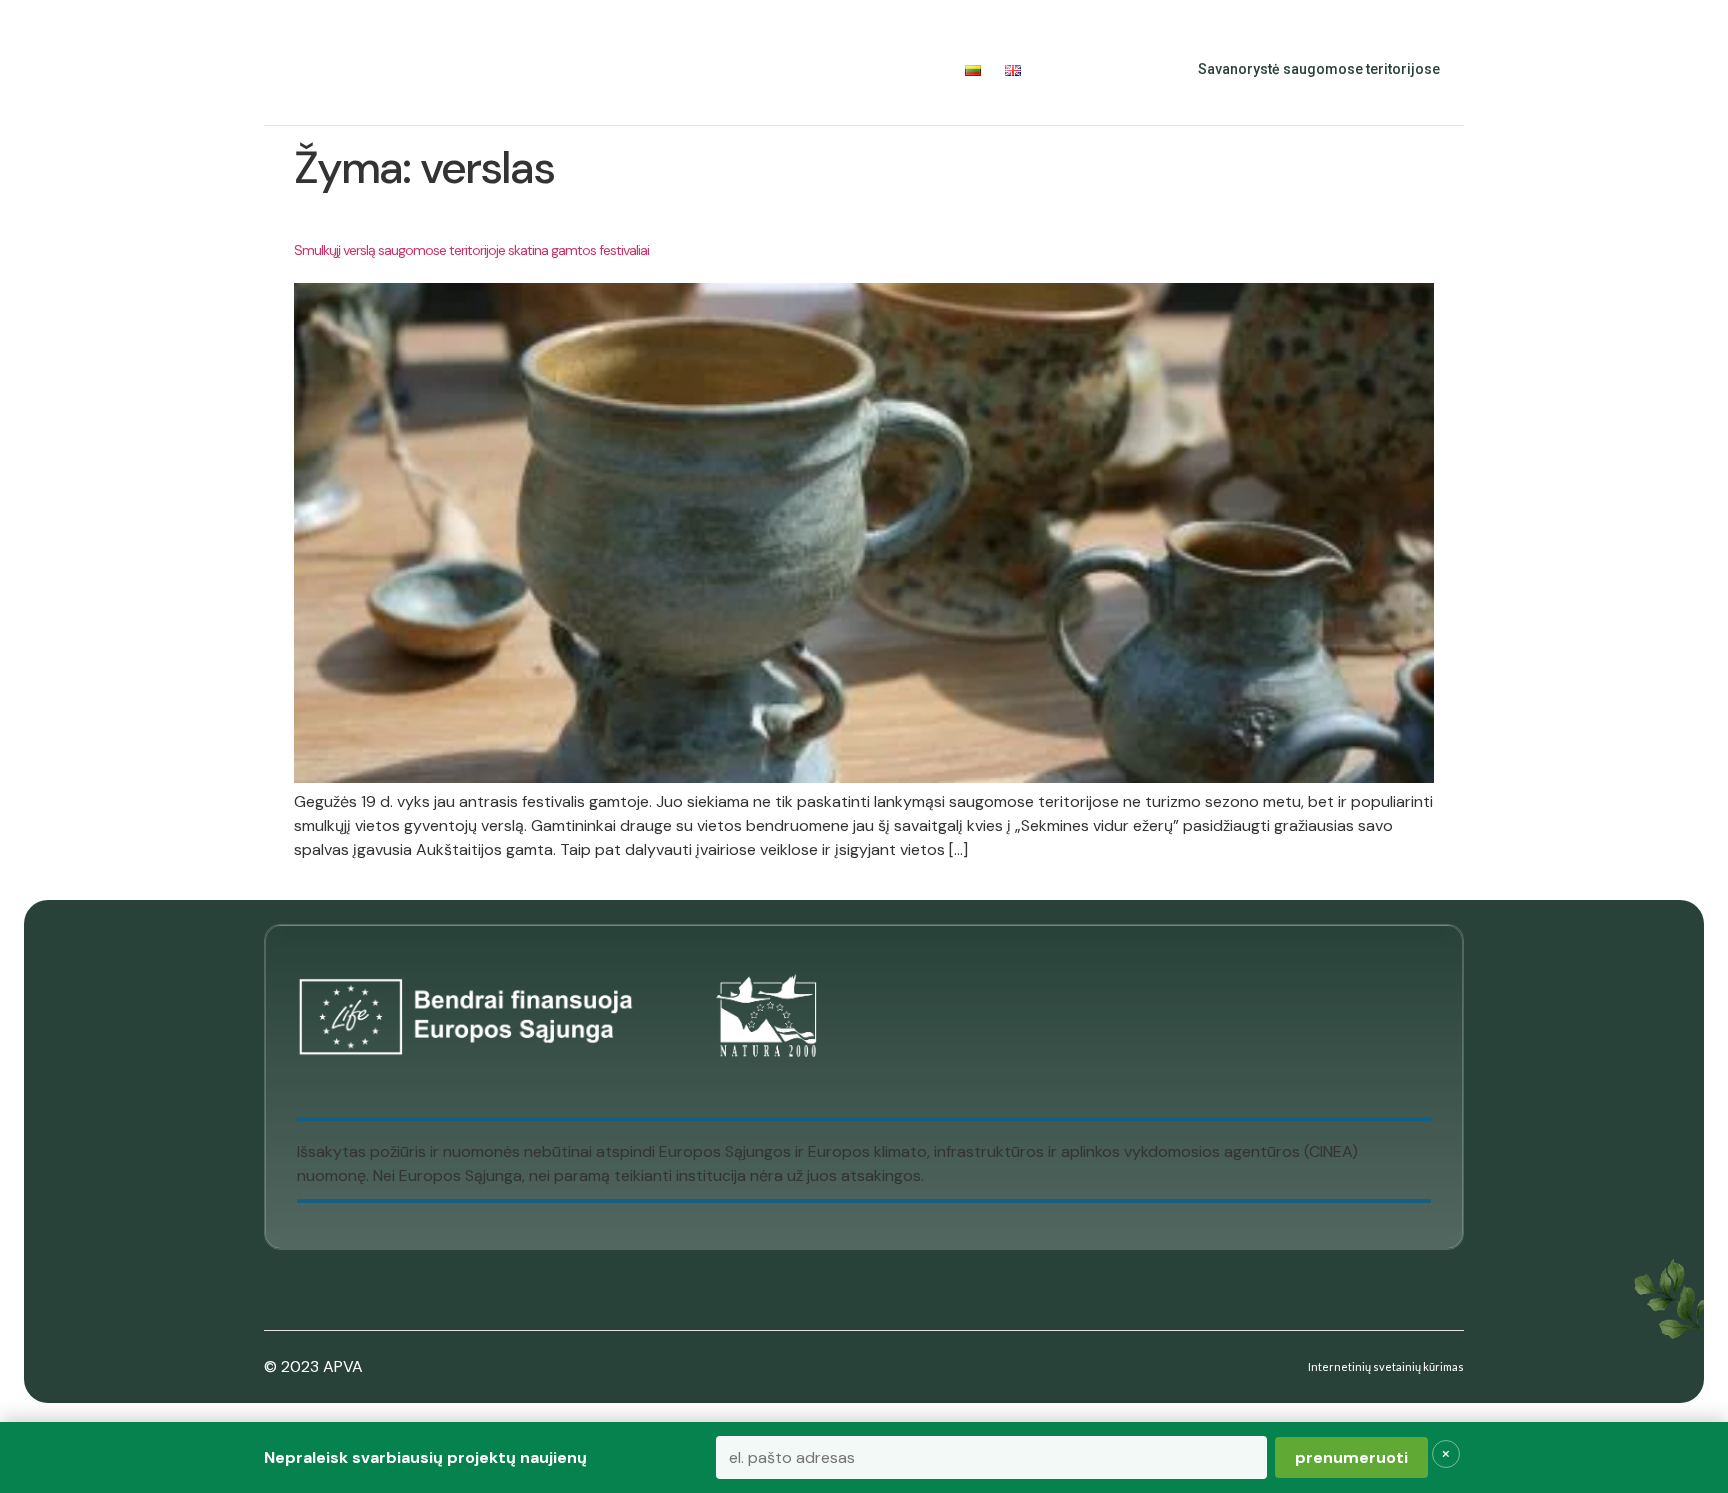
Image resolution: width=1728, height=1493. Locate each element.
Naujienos (802, 69)
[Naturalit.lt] (305, 70)
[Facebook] (1076, 70)
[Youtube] (1120, 70)
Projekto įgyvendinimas (626, 69)
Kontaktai (903, 69)
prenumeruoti (1351, 1457)
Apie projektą (434, 69)
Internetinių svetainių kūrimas (1386, 1366)
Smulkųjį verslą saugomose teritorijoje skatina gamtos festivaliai (471, 250)
